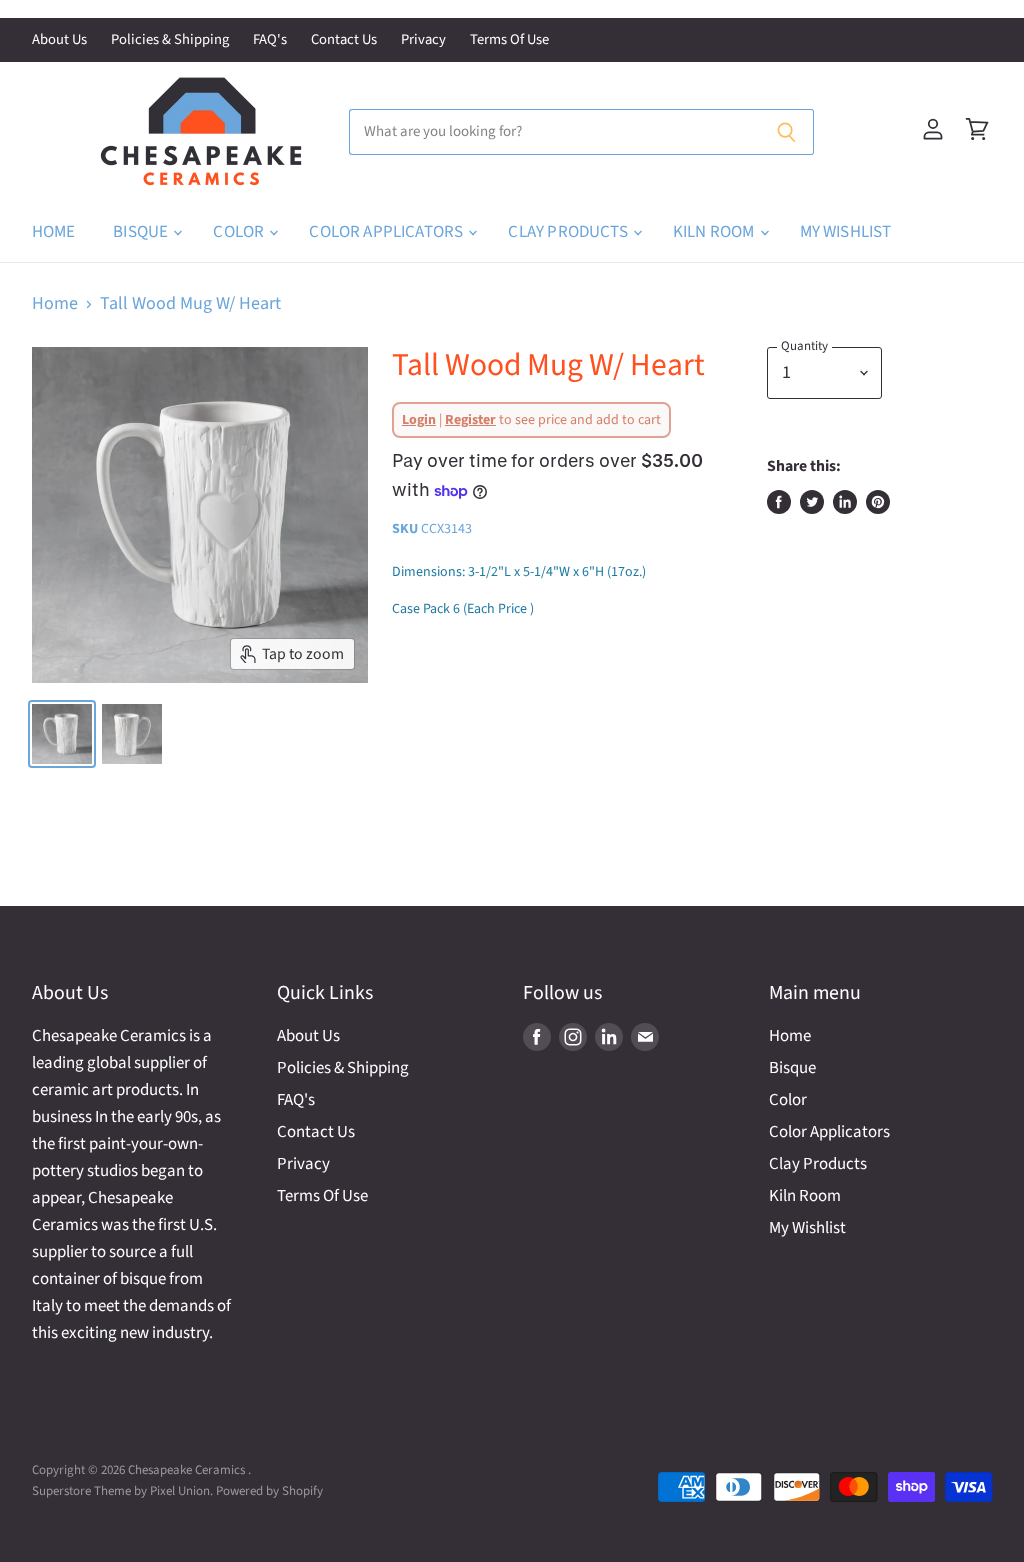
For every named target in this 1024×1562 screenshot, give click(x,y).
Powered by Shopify (269, 1491)
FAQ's (270, 40)
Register (470, 420)
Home (54, 232)
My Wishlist (846, 232)
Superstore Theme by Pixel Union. (122, 1491)
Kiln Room (715, 232)
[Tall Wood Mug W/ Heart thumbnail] (132, 734)
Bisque (142, 232)
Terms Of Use (509, 40)
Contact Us (344, 40)
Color (240, 232)
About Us (59, 40)
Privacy (423, 40)
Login (419, 420)
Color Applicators (387, 232)
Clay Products (569, 232)
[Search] (787, 132)
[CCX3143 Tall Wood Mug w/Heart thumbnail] (62, 734)
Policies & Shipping (170, 40)
